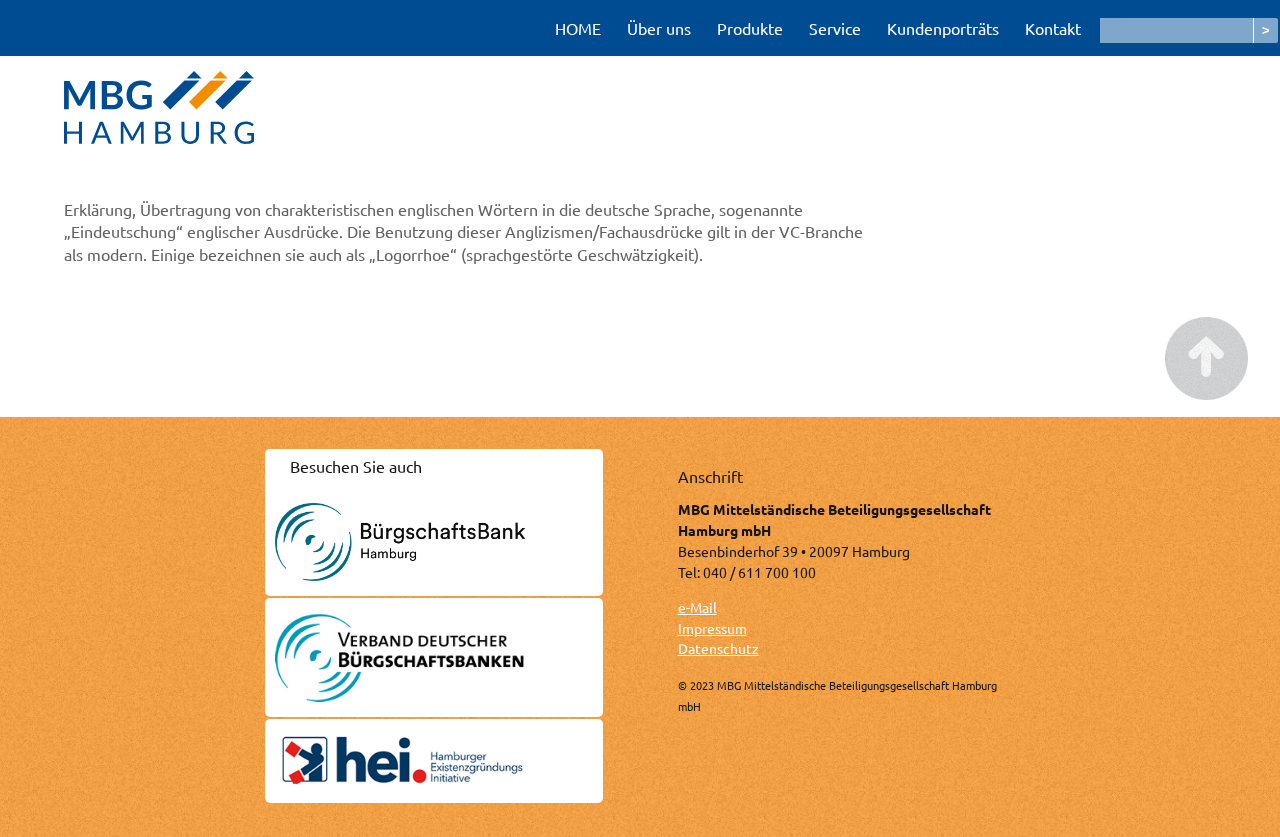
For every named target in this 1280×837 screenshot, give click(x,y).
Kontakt (1053, 28)
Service (835, 28)
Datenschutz (718, 648)
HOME (578, 28)
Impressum (712, 628)
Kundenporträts (943, 28)
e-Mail (697, 607)
